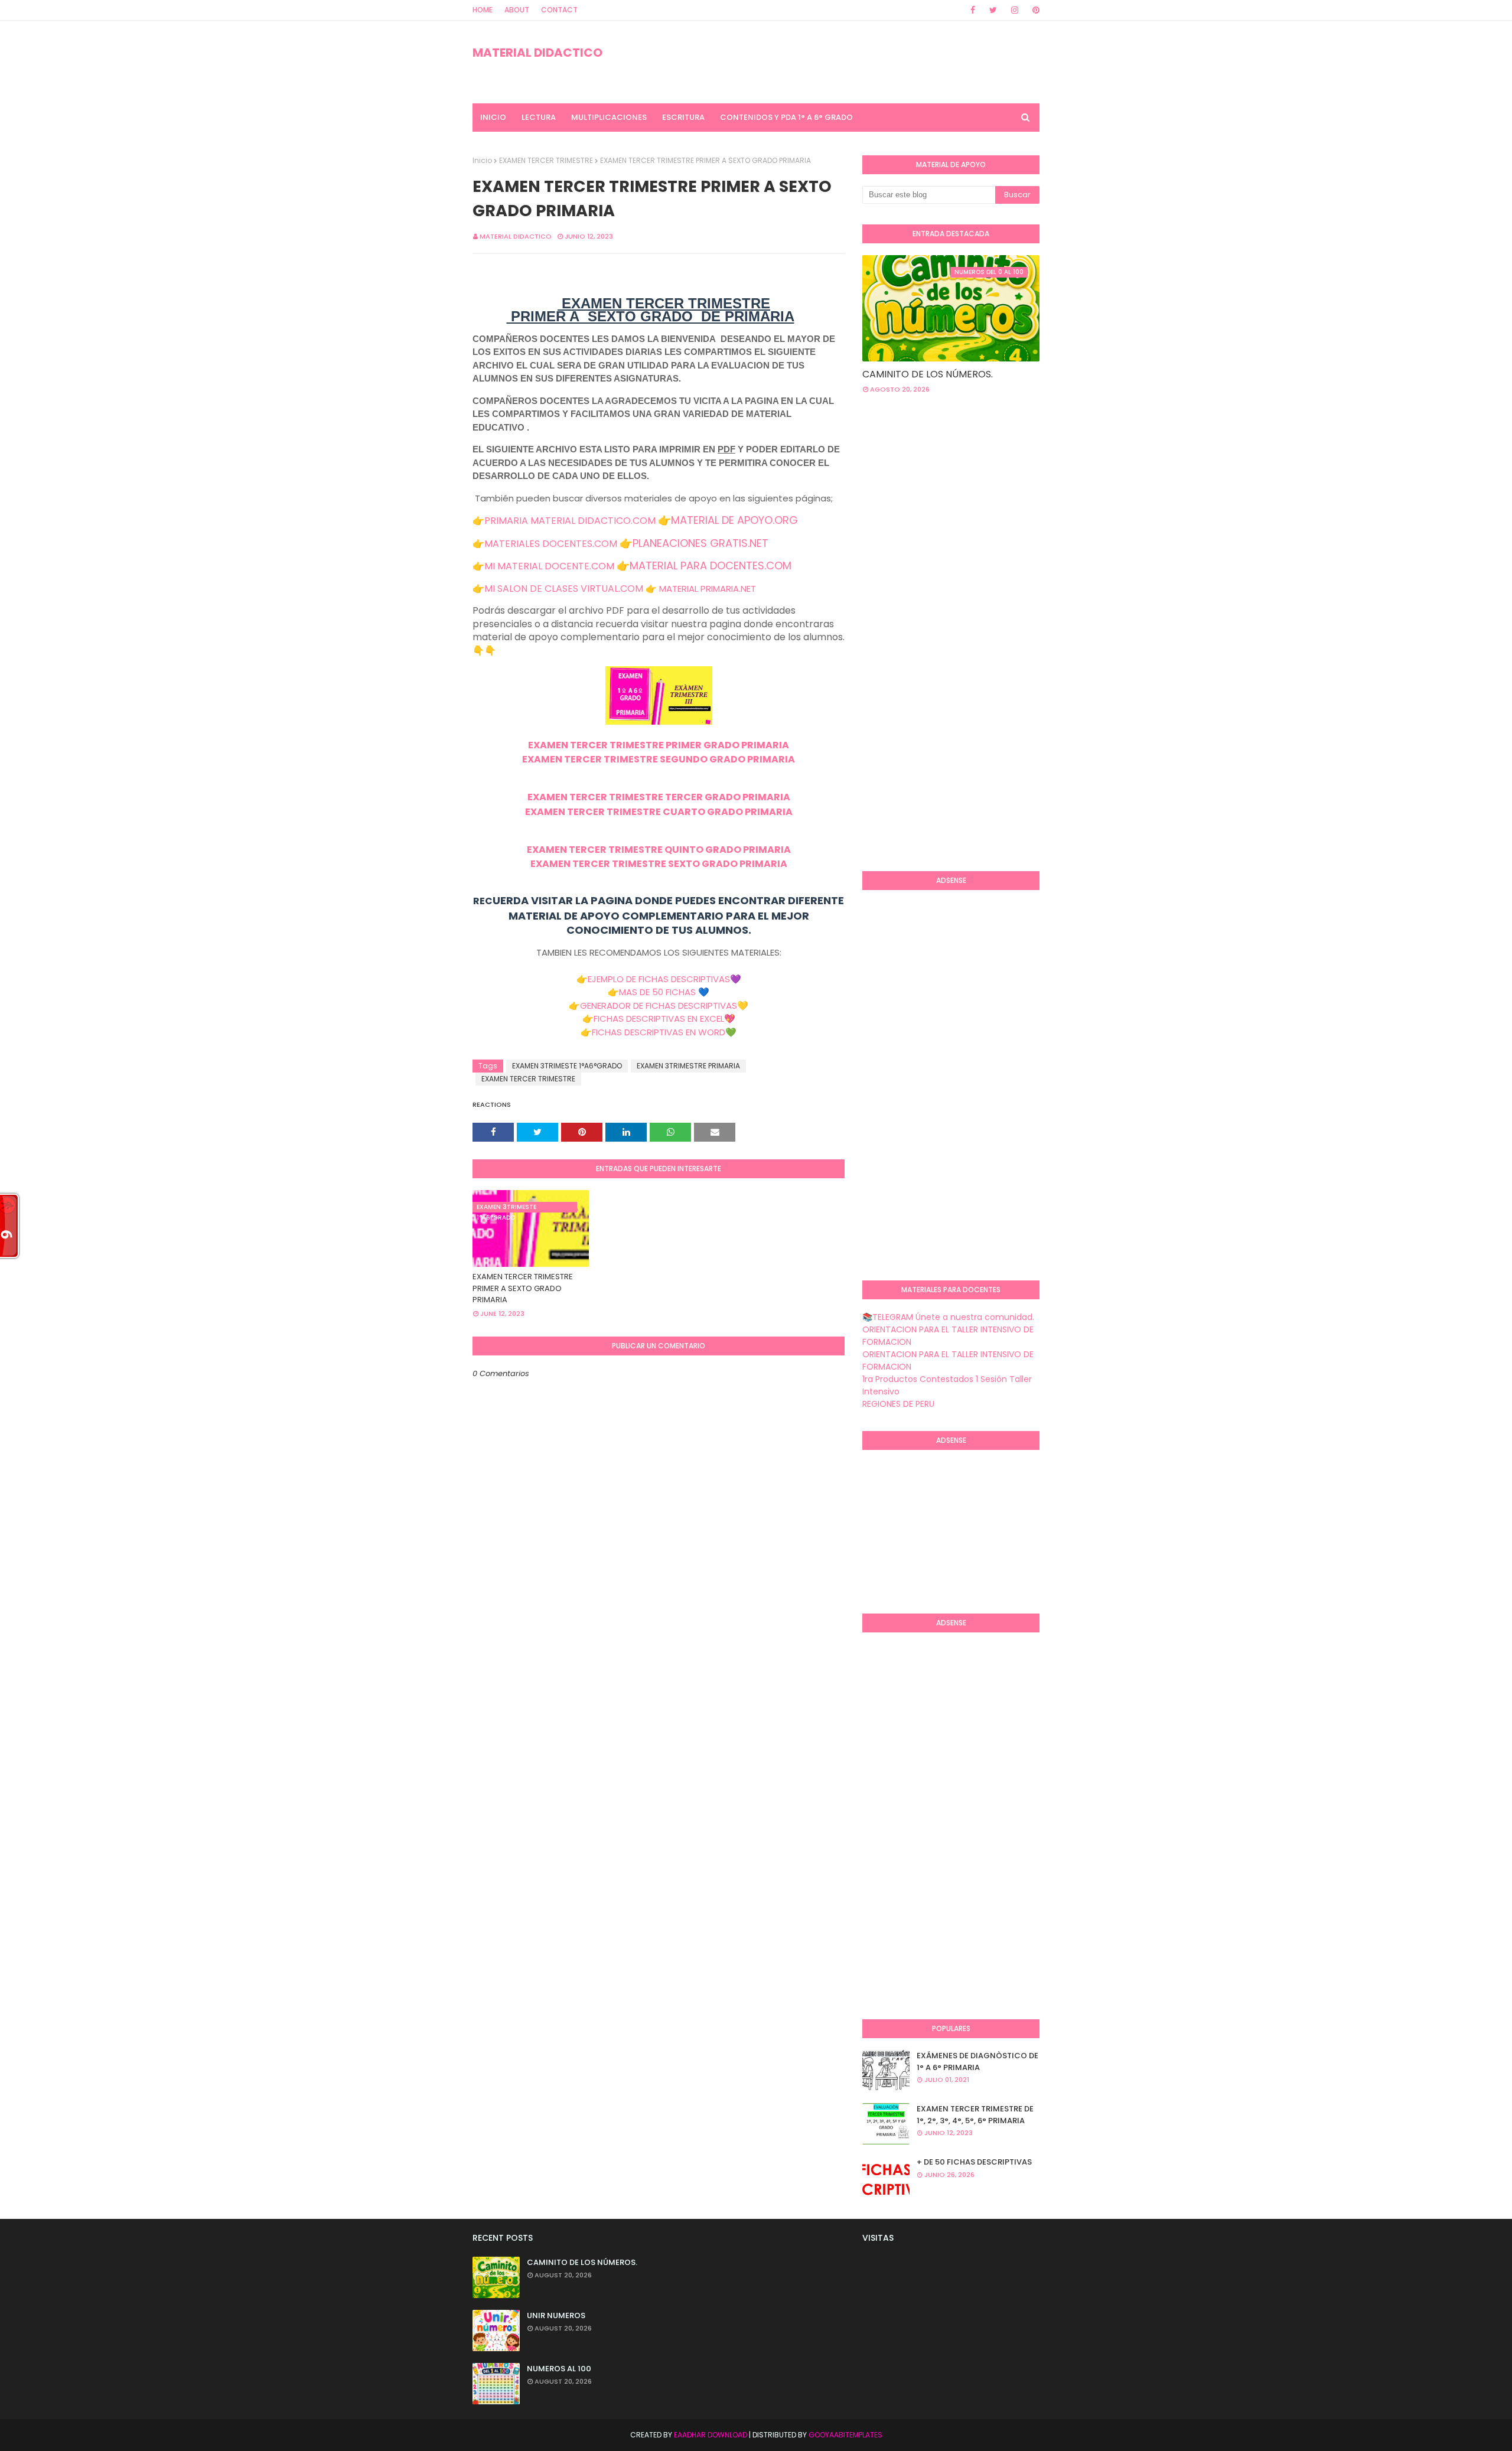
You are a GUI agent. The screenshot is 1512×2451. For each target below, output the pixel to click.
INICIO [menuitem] (493, 117)
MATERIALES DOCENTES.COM (551, 544)
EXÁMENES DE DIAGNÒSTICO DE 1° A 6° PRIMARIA (977, 2061)
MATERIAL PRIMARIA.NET (708, 589)
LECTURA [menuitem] (539, 117)
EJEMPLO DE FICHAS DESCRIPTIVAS (659, 979)
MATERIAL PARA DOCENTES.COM (711, 566)
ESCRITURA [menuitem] (683, 117)
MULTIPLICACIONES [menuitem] (609, 117)
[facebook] (973, 10)
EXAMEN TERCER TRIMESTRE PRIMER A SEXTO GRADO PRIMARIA (523, 1288)
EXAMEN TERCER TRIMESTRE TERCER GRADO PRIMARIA (659, 797)
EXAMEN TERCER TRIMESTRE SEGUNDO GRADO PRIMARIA (659, 759)
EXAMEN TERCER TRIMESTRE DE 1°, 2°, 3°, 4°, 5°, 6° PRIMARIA (975, 2115)
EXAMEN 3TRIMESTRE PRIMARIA (688, 1066)
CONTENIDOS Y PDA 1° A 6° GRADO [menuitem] (786, 117)
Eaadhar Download (711, 2435)
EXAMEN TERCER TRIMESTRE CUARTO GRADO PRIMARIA (659, 812)
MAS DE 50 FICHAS (657, 992)
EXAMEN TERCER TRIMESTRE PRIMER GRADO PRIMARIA (659, 745)
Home (483, 10)
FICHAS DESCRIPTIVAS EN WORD (659, 1032)
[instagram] (1015, 10)
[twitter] (993, 10)
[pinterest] (1034, 10)
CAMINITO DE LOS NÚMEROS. (928, 374)
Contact (559, 10)
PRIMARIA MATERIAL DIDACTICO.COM (570, 521)
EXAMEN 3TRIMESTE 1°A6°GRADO (567, 1066)
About (517, 10)
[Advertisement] (910, 670)
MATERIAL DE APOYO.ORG (734, 520)
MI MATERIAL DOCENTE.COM (549, 566)
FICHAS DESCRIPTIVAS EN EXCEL (659, 1018)
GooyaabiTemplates (845, 2435)
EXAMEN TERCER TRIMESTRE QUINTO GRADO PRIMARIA (659, 850)
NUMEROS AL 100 (559, 2369)
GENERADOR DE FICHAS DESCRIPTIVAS (659, 1006)
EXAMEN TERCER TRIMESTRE (546, 160)
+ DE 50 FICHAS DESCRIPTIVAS (974, 2162)
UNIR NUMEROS (556, 2315)
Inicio (482, 160)
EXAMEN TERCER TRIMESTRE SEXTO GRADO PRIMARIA (659, 864)
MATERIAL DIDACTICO (537, 53)
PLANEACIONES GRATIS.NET (700, 543)
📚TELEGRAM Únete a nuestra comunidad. (948, 1317)
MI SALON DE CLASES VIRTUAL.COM (564, 589)
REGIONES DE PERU (898, 1404)
